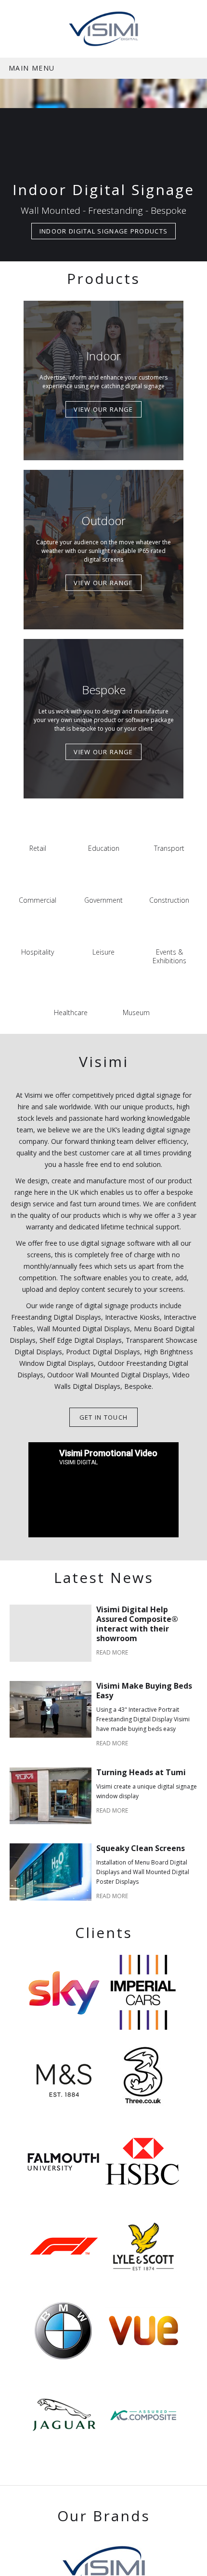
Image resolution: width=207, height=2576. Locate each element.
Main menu (32, 68)
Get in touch (104, 1417)
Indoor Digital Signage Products (103, 231)
